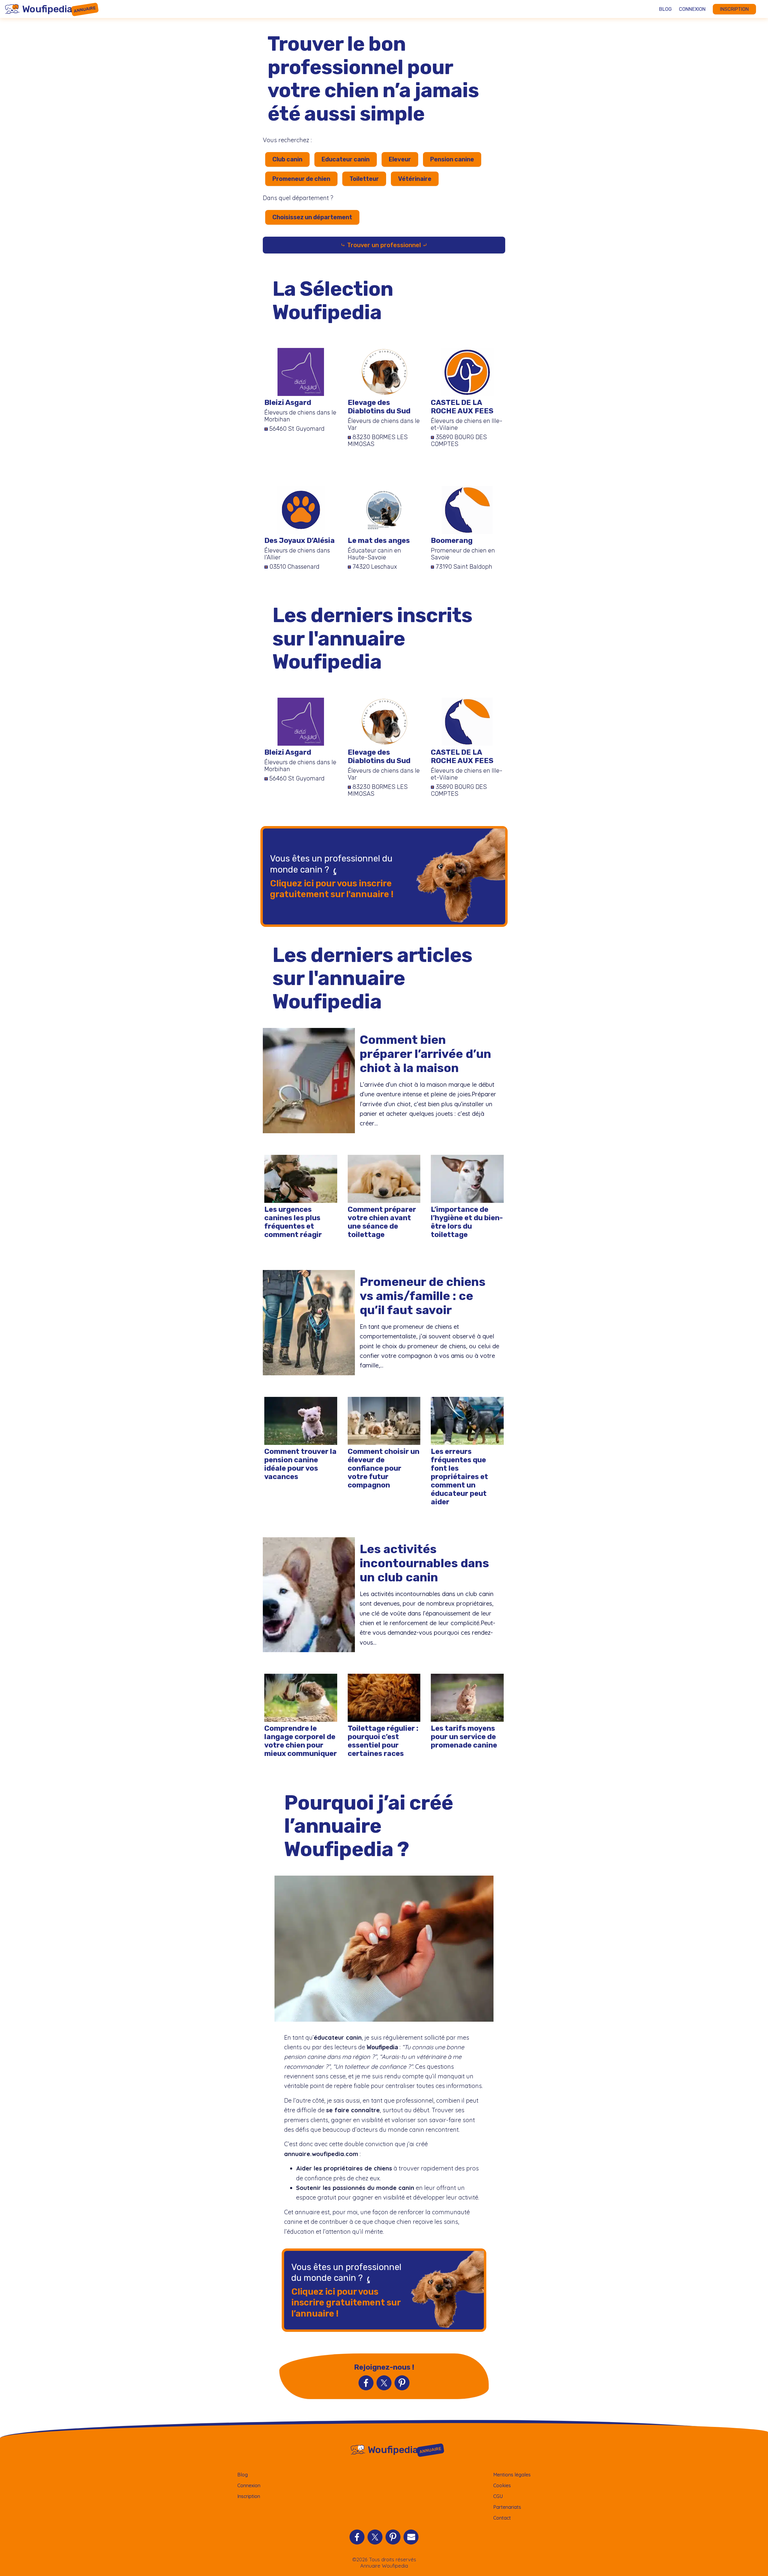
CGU (498, 2496)
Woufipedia (382, 2047)
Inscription (734, 9)
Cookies (502, 2485)
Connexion (692, 9)
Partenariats (507, 2507)
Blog (665, 9)
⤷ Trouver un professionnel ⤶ (384, 245)
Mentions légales (512, 2475)
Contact (502, 2518)
